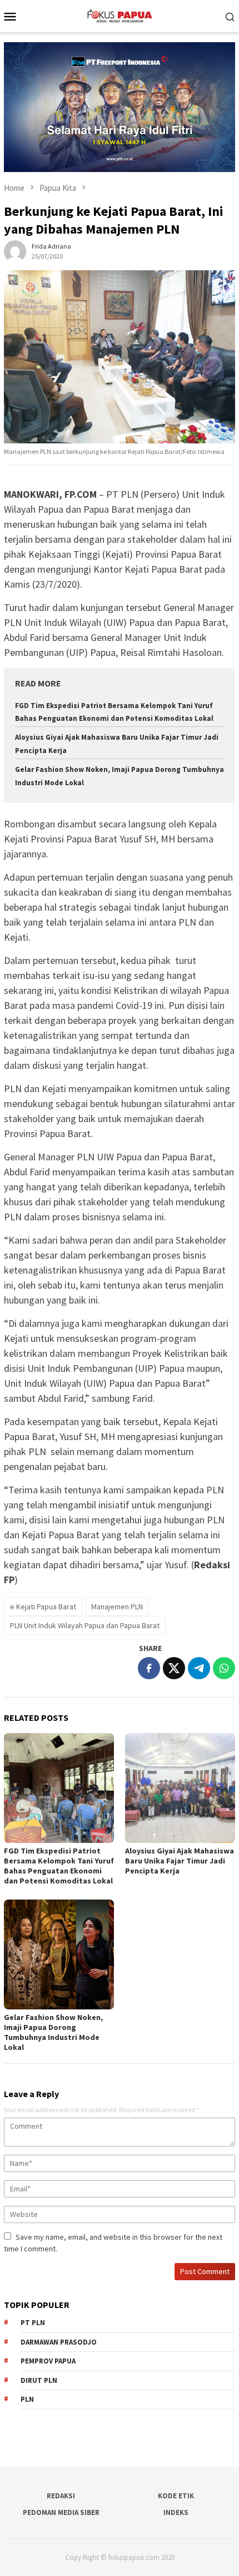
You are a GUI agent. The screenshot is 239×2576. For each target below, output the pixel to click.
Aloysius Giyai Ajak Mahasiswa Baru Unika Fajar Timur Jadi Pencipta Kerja (180, 1861)
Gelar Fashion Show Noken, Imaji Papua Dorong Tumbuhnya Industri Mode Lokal (53, 2032)
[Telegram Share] (199, 1668)
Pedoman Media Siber (61, 2512)
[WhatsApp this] (224, 1668)
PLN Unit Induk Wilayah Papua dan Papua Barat (85, 1625)
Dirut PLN (39, 2380)
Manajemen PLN (117, 1607)
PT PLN (33, 2323)
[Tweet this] (174, 1668)
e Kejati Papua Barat (43, 1607)
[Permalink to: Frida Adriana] (15, 250)
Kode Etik (176, 2496)
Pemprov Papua (48, 2361)
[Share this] (149, 1668)
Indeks (176, 2512)
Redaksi (61, 2496)
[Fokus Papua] (119, 15)
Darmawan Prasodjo (59, 2342)
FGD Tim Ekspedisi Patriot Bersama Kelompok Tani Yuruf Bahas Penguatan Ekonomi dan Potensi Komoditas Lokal (59, 1866)
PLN (27, 2399)
